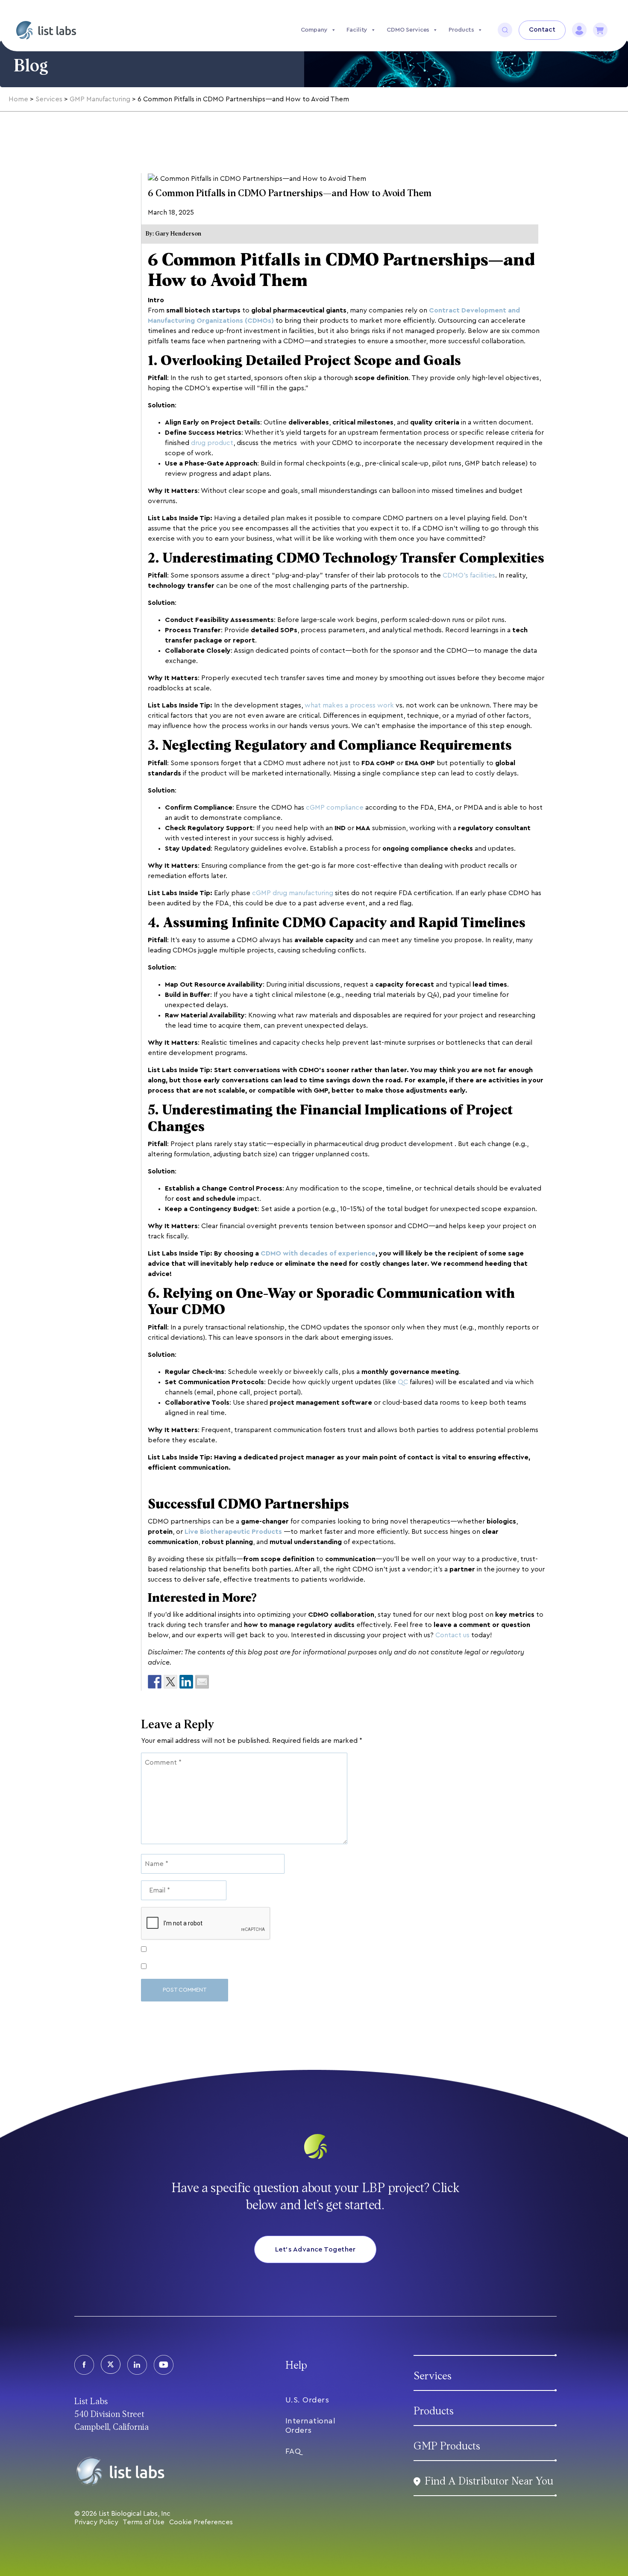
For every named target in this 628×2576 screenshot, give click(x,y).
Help (296, 2365)
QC (403, 1382)
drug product (212, 443)
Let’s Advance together (315, 2249)
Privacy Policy (96, 2522)
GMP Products (447, 2446)
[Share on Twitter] (170, 1682)
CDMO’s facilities (469, 575)
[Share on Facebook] (155, 1682)
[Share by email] (202, 1682)
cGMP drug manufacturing (293, 893)
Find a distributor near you (489, 2481)
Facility (357, 30)
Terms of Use (144, 2522)
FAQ (293, 2451)
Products (461, 30)
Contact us (452, 1635)
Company (314, 30)
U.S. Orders (307, 2400)
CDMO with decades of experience (318, 1253)
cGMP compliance (335, 808)
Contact (542, 30)
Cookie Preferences (201, 2522)
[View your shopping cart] (600, 30)
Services (433, 2376)
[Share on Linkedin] (186, 1682)
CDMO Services (408, 30)
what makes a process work (349, 705)
